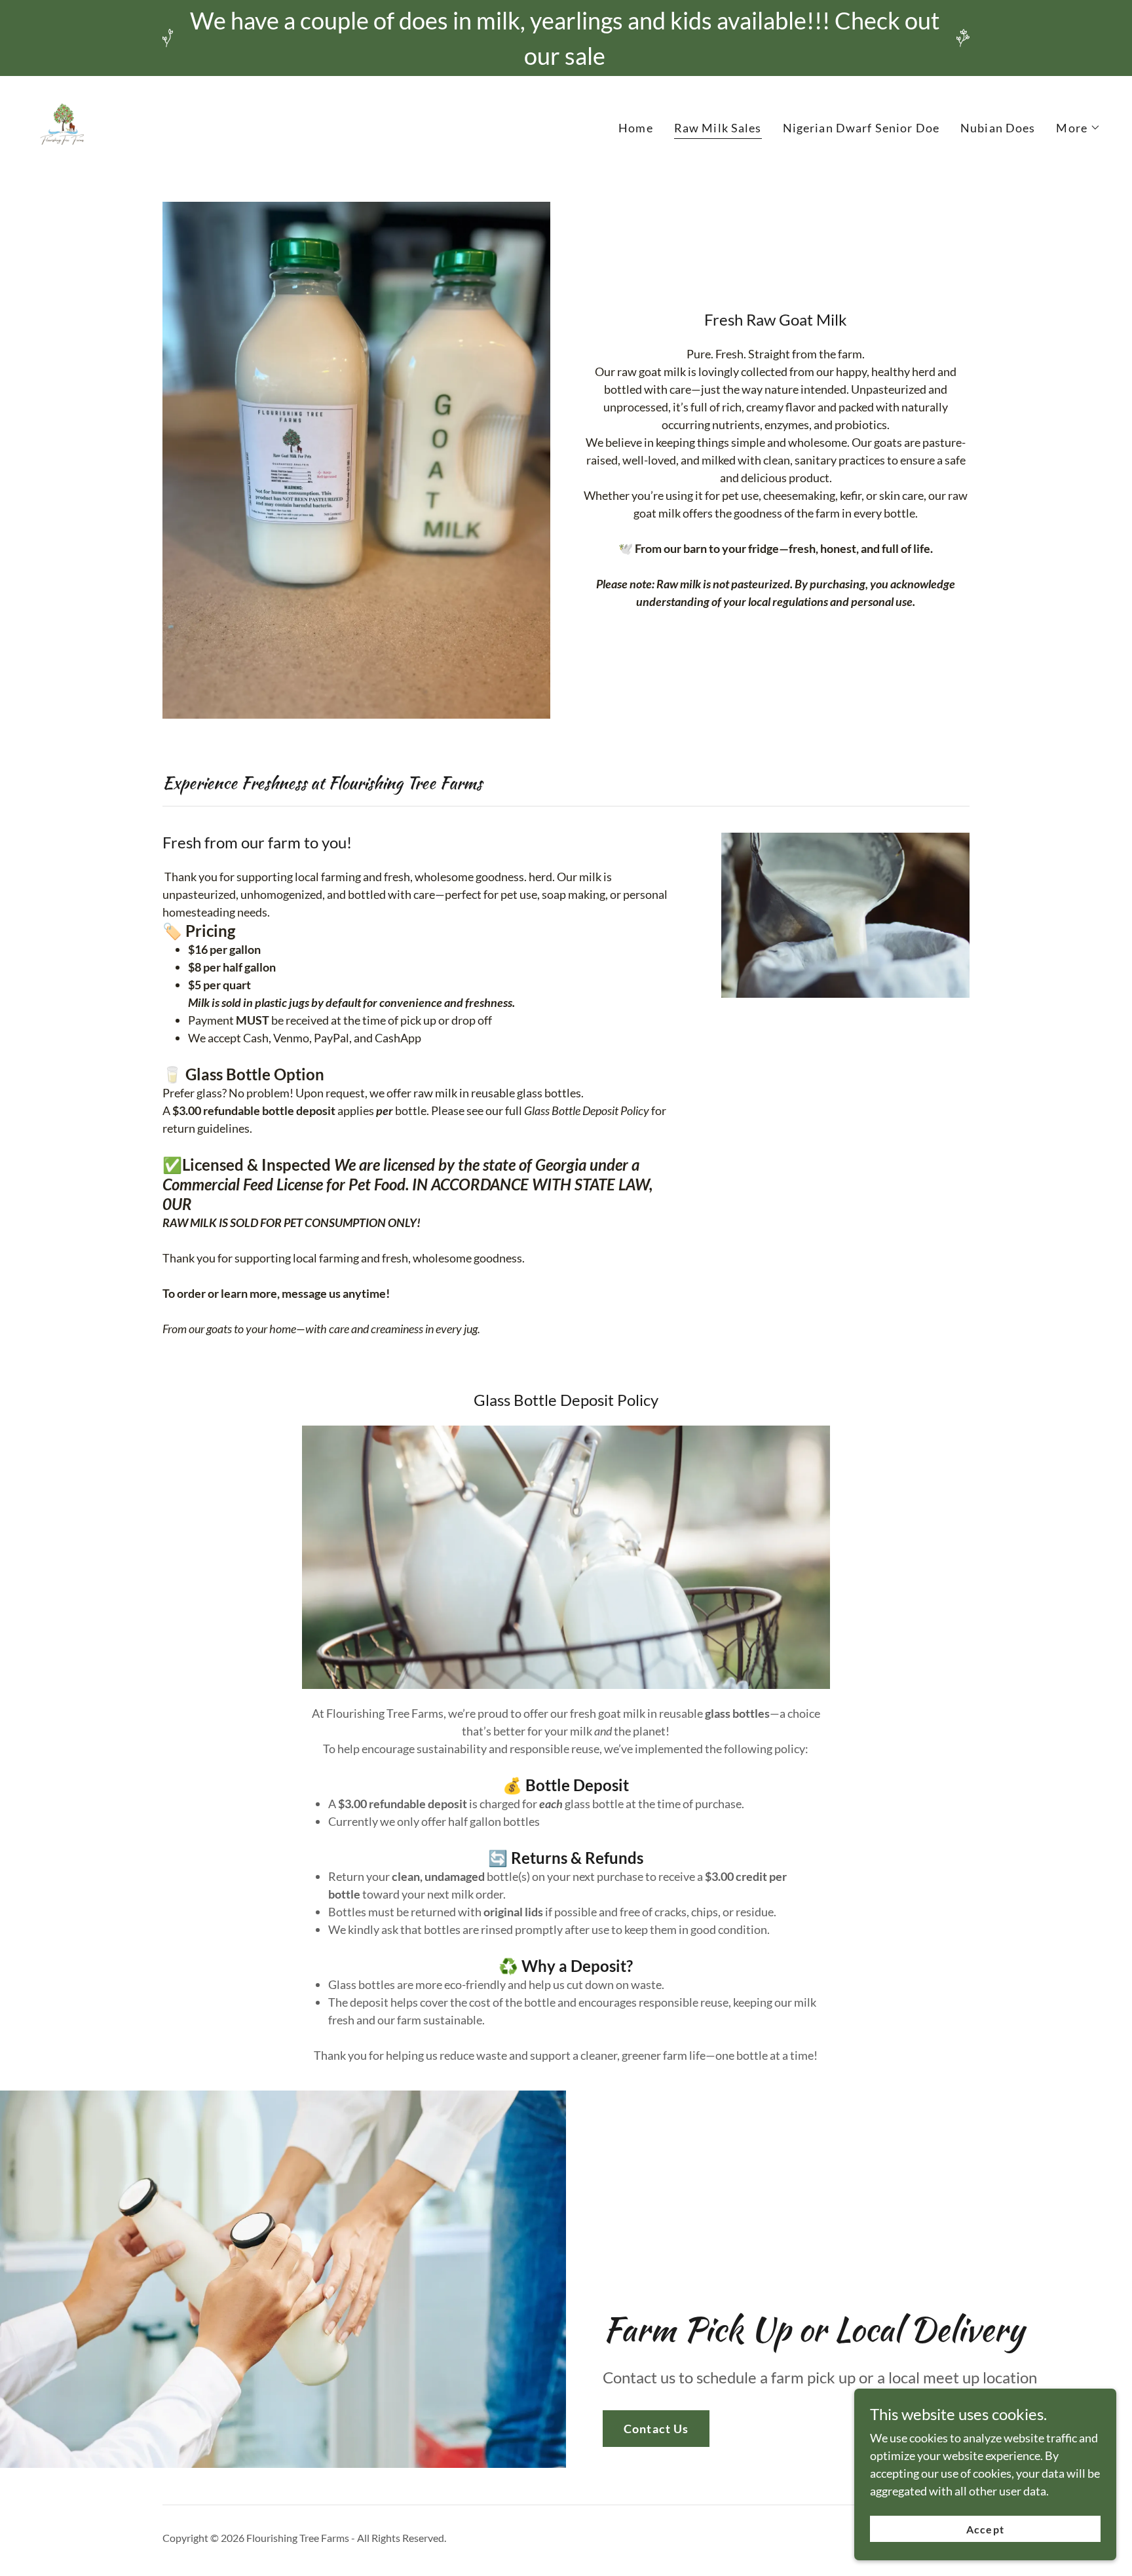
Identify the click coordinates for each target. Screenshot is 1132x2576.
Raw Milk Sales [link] (718, 128)
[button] (1078, 128)
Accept (985, 2529)
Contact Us (656, 2429)
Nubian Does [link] (998, 128)
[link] (66, 124)
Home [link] (636, 128)
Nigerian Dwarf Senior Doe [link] (861, 128)
